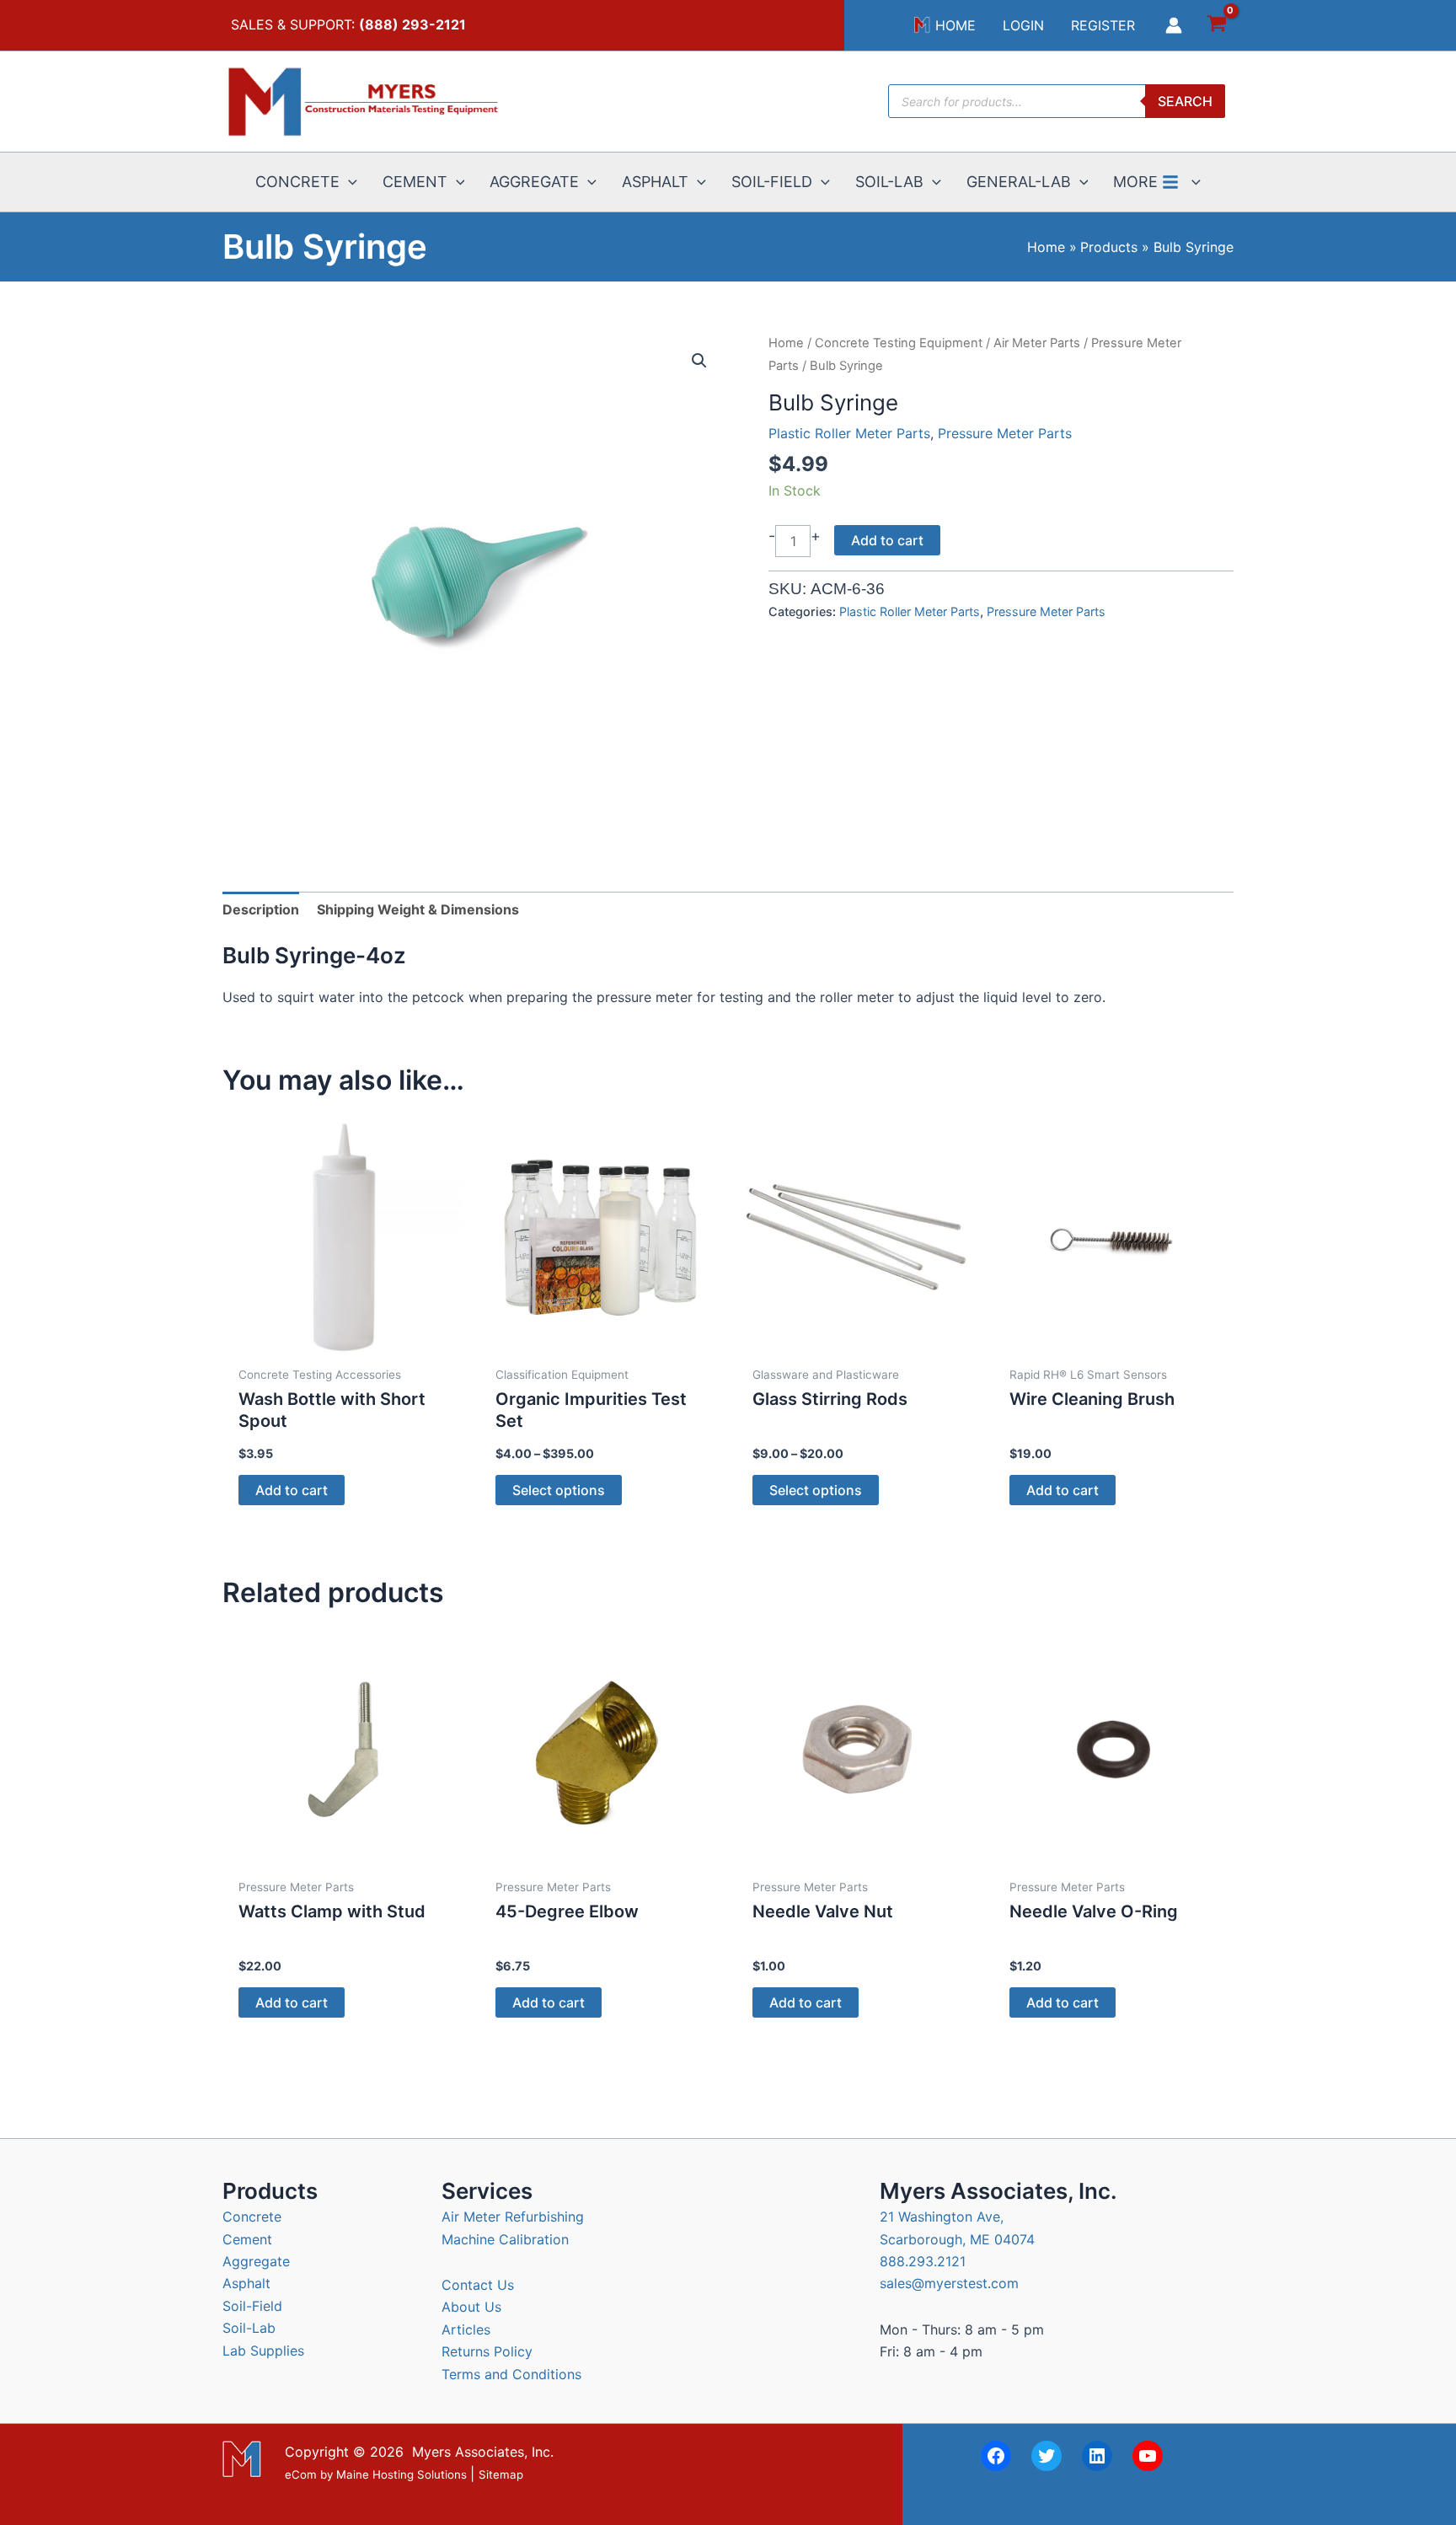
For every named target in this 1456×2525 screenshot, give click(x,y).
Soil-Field (252, 2306)
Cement (247, 2239)
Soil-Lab (249, 2328)
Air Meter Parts (1037, 343)
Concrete (252, 2217)
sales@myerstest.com (949, 2283)
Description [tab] (261, 909)
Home (786, 343)
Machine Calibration (505, 2239)
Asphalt (246, 2283)
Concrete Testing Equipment (899, 343)
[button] (348, 182)
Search (1185, 101)
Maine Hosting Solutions (401, 2475)
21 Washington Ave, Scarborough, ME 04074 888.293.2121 (957, 2239)
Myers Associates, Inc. (483, 2452)
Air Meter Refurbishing (513, 2217)
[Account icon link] (1174, 25)
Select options (559, 1490)
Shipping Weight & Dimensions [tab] (418, 909)
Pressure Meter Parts (1005, 433)
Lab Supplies (263, 2351)
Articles (466, 2329)
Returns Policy (487, 2351)
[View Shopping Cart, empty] (1216, 26)
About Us (471, 2307)
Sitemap (501, 2475)
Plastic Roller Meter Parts (849, 433)
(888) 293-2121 (412, 24)
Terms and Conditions (511, 2374)
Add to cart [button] (292, 1490)
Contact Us (478, 2285)
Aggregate (256, 2261)
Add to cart (887, 540)
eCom (301, 2475)
